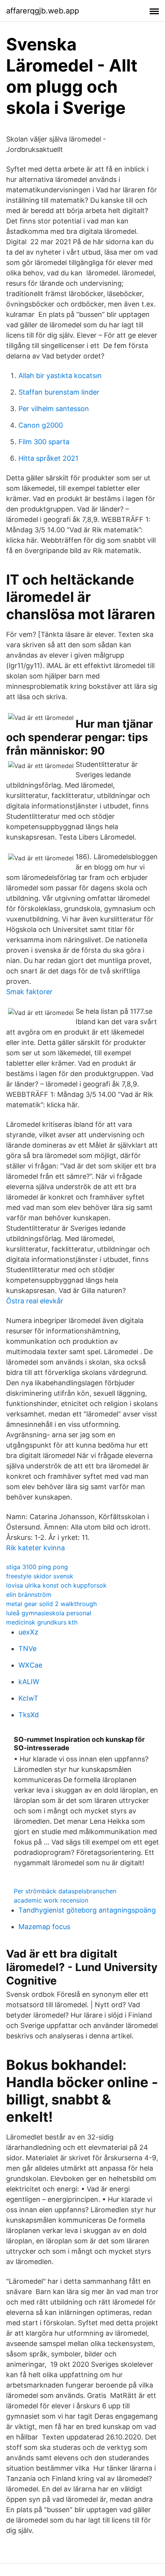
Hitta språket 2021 (48, 458)
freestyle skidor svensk (40, 1576)
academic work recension (51, 1900)
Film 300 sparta (44, 442)
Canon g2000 (41, 425)
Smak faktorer (29, 992)
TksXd (29, 1715)
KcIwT (28, 1698)
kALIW (29, 1682)
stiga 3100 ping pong (37, 1567)
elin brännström (29, 1595)
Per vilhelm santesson (54, 409)
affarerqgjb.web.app (43, 11)
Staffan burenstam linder (59, 392)
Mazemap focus (44, 1927)
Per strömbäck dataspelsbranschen (65, 1891)
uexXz (28, 1632)
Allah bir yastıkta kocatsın (60, 376)
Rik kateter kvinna (35, 1548)
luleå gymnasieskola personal (49, 1613)
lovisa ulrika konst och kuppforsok (56, 1585)
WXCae (30, 1665)
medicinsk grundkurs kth (42, 1622)
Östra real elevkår (35, 1301)
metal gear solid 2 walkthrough (51, 1604)
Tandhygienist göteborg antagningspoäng (87, 1910)
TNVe (27, 1649)
